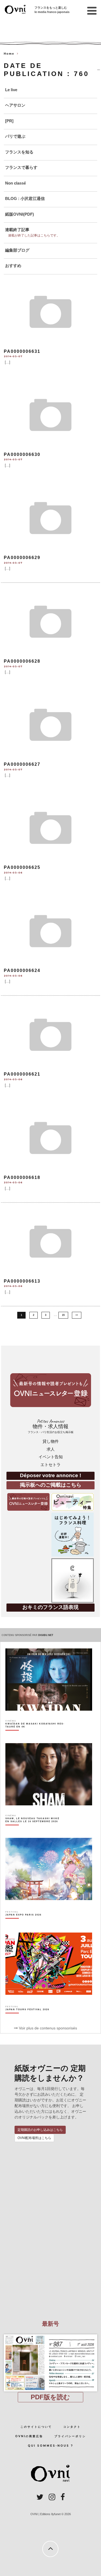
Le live (11, 90)
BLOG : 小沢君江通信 (25, 198)
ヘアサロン (15, 105)
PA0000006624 (22, 970)
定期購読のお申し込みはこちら (40, 2130)
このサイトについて (36, 2427)
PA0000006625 (22, 867)
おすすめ (13, 266)
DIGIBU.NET (46, 1635)
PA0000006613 (22, 1281)
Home (9, 54)
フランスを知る (19, 152)
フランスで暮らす (21, 167)
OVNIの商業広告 (29, 2436)
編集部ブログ (17, 250)
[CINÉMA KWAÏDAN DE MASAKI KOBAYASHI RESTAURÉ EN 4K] (35, 1735)
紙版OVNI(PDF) (20, 214)
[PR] (9, 121)
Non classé (15, 183)
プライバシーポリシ (70, 2436)
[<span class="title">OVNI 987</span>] (51, 2334)
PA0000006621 (22, 1074)
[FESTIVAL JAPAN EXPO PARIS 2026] (23, 1924)
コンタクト (72, 2427)
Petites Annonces (51, 1426)
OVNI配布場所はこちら (34, 2138)
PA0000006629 (22, 558)
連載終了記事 (17, 230)
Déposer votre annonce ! (50, 1475)
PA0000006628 (22, 661)
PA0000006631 (22, 351)
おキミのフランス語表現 (50, 1607)
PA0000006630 (22, 454)
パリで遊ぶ (15, 136)
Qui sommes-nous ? (50, 2446)
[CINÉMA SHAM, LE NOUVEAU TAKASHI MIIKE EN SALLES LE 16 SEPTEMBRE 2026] (35, 1829)
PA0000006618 (22, 1177)
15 (63, 1315)
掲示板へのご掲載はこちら (51, 1485)
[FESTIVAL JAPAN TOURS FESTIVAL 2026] (27, 2019)
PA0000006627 (22, 764)
